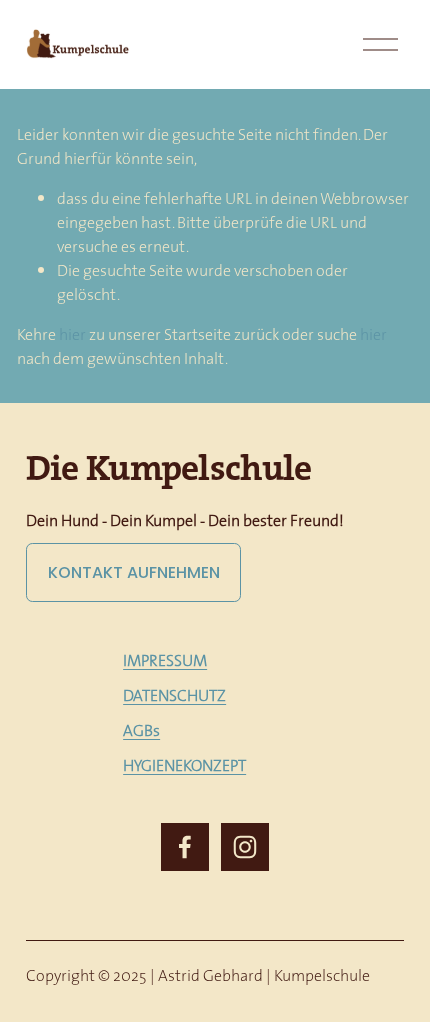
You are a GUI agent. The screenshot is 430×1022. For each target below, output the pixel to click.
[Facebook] (185, 847)
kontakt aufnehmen (134, 572)
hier (72, 334)
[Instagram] (245, 847)
